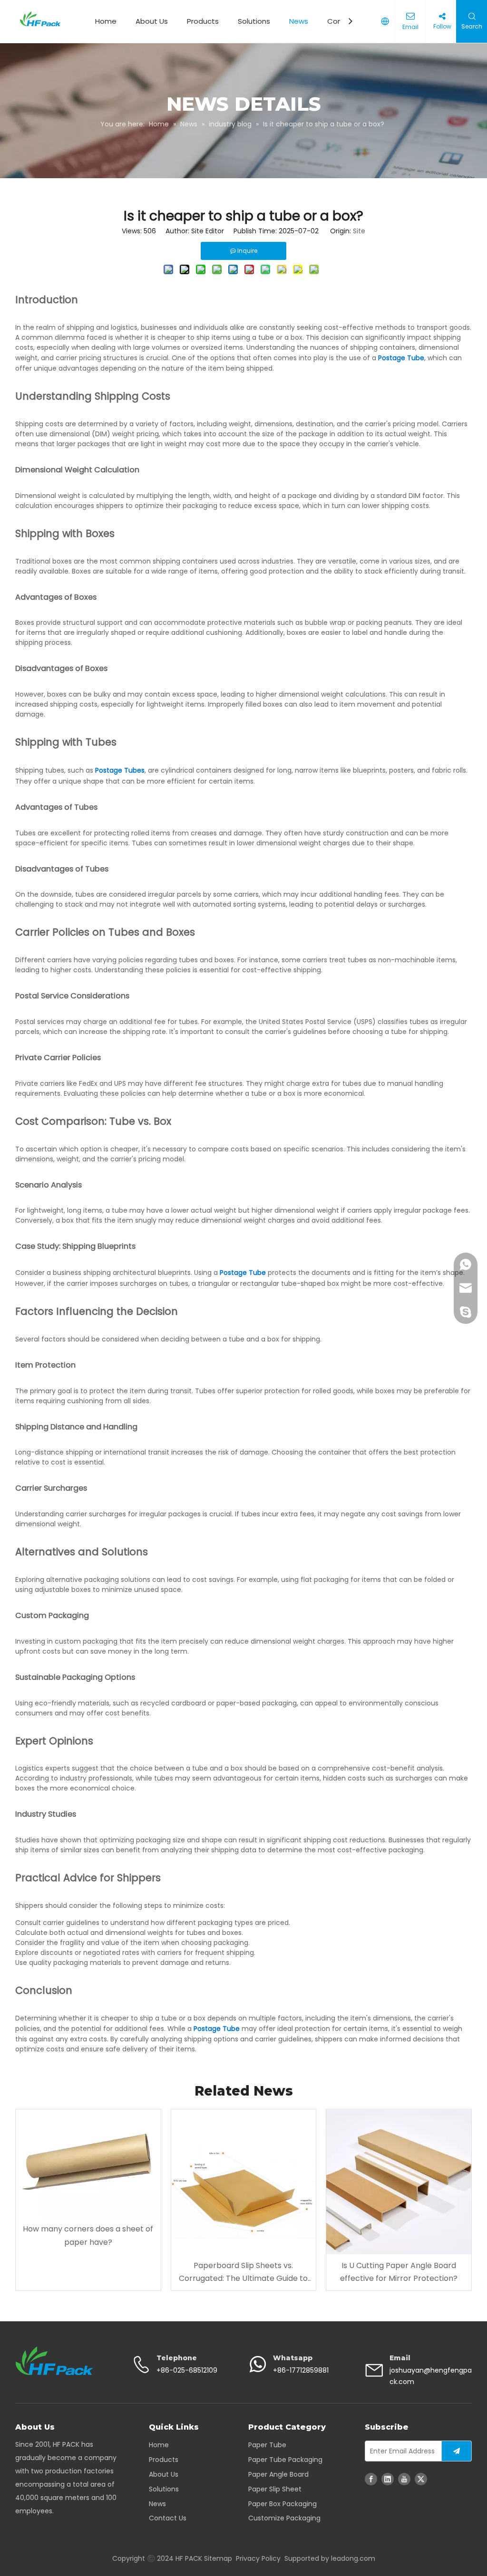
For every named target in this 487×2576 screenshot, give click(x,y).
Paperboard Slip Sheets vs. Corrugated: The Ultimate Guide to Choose (243, 2272)
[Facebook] (371, 2479)
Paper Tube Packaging (285, 2460)
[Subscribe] (457, 2451)
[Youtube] (404, 2479)
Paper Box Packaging (282, 2504)
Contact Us (168, 2518)
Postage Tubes (120, 770)
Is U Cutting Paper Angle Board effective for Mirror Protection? (399, 2272)
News (299, 21)
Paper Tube (267, 2445)
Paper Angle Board (278, 2474)
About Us (152, 21)
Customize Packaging (284, 2518)
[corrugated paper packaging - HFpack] (54, 2361)
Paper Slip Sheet (275, 2489)
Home (106, 21)
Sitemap (218, 2558)
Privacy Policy (258, 2558)
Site (359, 231)
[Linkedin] (388, 2479)
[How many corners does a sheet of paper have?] (88, 2164)
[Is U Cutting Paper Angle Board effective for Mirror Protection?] (399, 2182)
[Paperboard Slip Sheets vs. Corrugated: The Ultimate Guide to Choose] (244, 2182)
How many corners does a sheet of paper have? (88, 2235)
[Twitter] (421, 2479)
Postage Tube (401, 358)
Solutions (254, 21)
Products (203, 21)
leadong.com (353, 2558)
